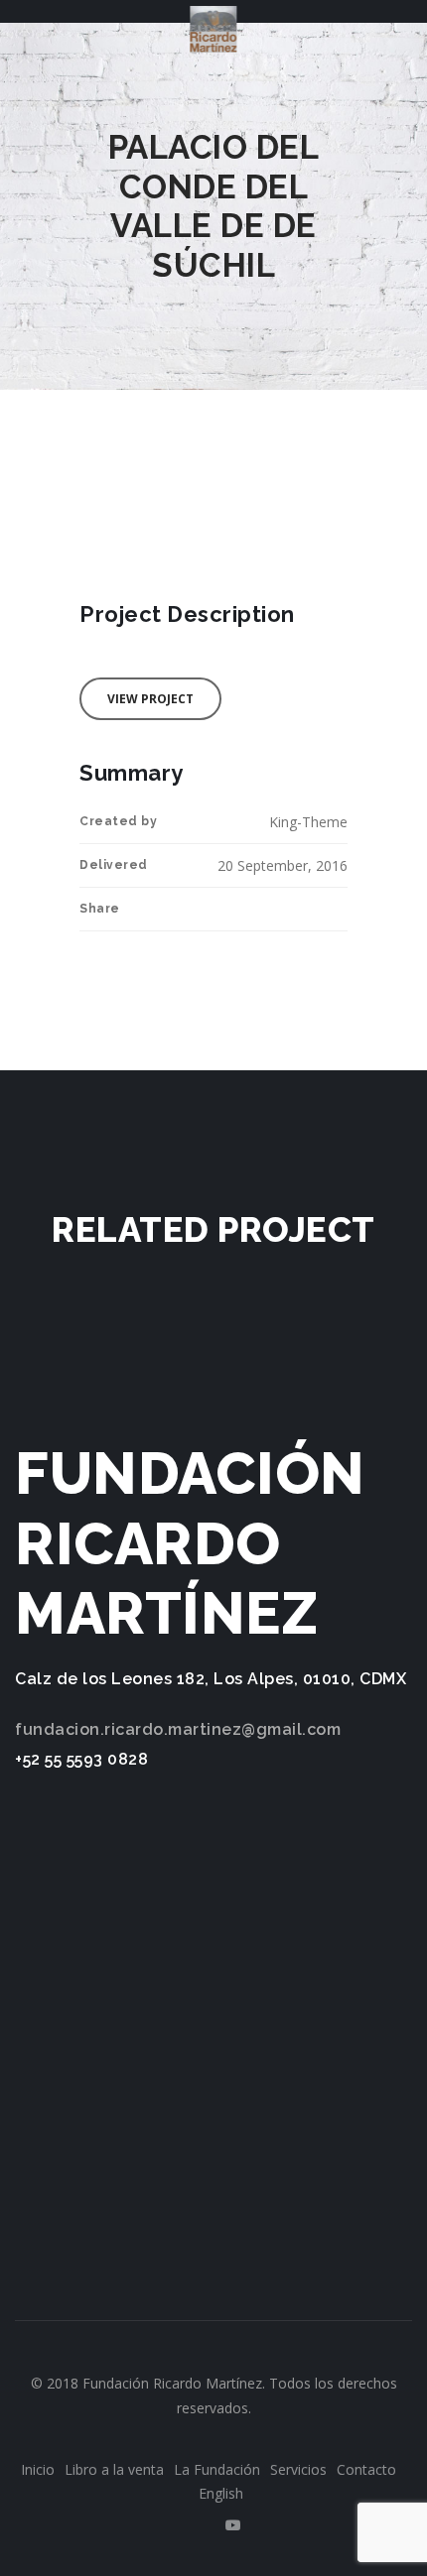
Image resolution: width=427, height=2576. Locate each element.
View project (150, 699)
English (221, 2493)
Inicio (38, 2469)
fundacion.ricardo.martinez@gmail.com (178, 1729)
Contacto (366, 2469)
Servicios (298, 2469)
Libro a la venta (114, 2469)
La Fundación (217, 2469)
